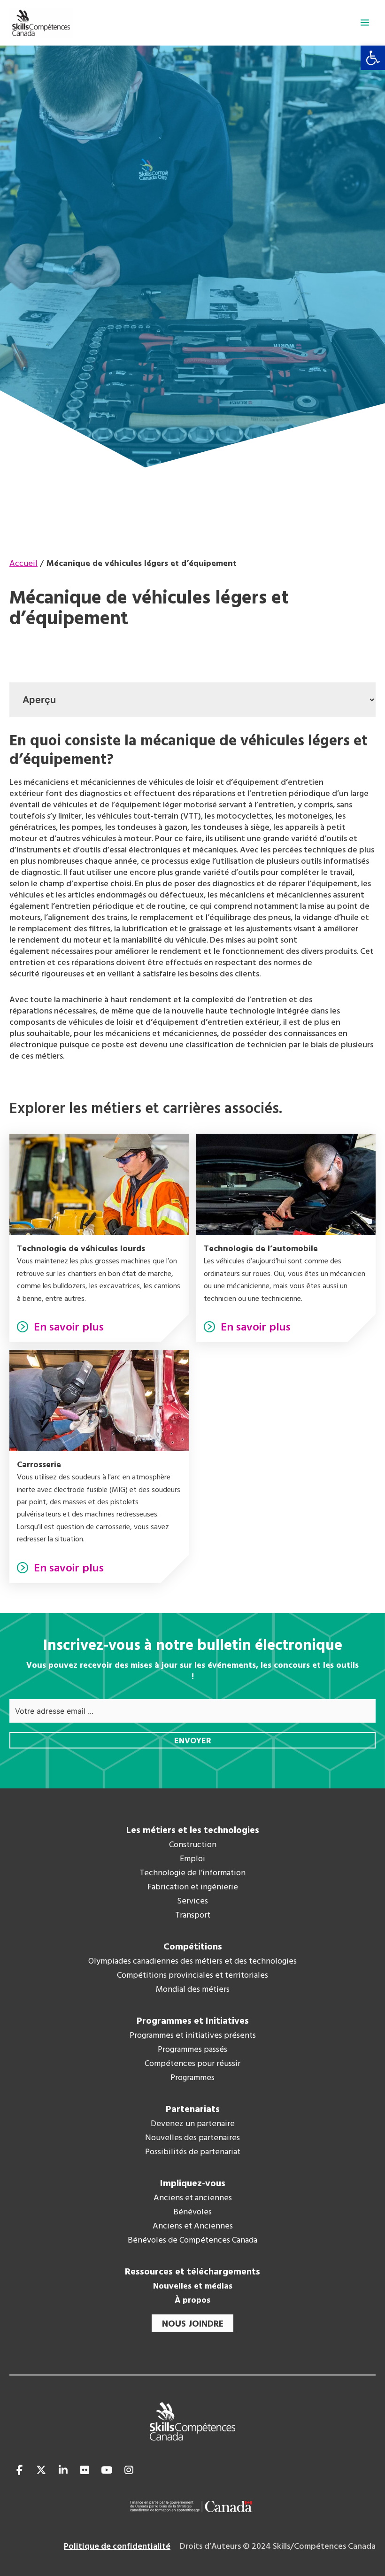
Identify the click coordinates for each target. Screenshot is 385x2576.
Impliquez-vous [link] (193, 2184)
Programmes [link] (192, 2078)
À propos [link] (192, 2301)
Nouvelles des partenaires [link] (192, 2138)
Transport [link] (193, 1916)
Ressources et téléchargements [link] (192, 2272)
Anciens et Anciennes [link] (193, 2227)
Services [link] (192, 1902)
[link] (373, 58)
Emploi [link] (192, 1859)
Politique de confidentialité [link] (117, 2547)
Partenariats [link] (193, 2110)
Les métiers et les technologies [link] (193, 1831)
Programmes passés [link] (192, 2050)
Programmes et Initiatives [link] (193, 2021)
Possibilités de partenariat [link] (193, 2152)
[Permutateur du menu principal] (365, 23)
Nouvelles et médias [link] (193, 2287)
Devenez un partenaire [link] (193, 2124)
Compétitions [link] (193, 1947)
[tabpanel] (192, 897)
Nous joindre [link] (193, 2324)
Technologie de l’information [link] (192, 1873)
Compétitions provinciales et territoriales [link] (192, 1976)
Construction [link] (193, 1845)
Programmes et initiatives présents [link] (193, 2036)
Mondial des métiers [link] (193, 1990)
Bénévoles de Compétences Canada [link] (192, 2241)
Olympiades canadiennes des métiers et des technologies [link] (192, 1962)
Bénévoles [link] (192, 2212)
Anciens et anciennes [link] (193, 2198)
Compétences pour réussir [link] (192, 2064)
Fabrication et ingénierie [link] (193, 1888)
